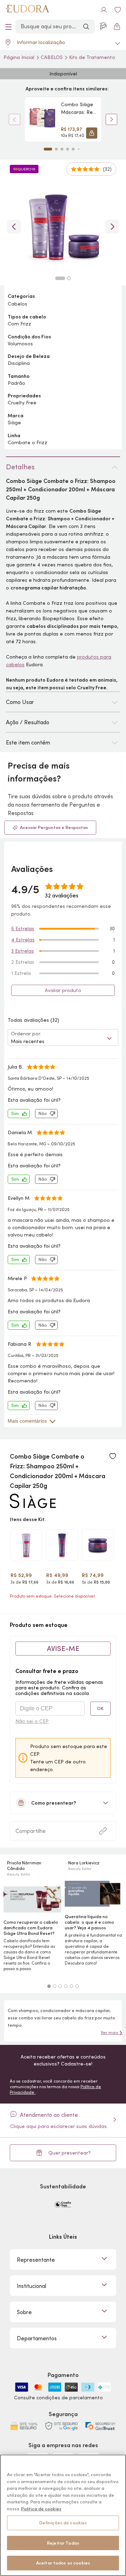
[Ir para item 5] (73, 149)
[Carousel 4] (66, 1986)
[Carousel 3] (60, 1986)
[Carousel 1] (49, 1986)
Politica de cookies (41, 2509)
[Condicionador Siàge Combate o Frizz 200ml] (26, 1545)
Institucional (31, 2286)
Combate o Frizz (27, 442)
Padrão (16, 383)
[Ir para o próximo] (112, 227)
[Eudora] (27, 10)
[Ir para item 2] (56, 149)
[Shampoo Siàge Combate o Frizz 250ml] (62, 1545)
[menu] (8, 27)
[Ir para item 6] (79, 149)
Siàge (14, 423)
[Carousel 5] (71, 1986)
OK (100, 1708)
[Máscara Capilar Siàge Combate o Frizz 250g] (98, 1545)
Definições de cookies (63, 2523)
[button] (92, 133)
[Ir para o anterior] (14, 227)
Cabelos (52, 57)
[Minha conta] (104, 10)
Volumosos (20, 344)
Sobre (24, 2312)
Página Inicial (20, 57)
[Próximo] (111, 119)
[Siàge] (33, 1506)
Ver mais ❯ (112, 2032)
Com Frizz (19, 324)
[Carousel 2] (55, 1986)
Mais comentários (27, 1421)
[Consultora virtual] (104, 27)
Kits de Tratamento (92, 57)
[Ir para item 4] (68, 149)
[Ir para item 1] (48, 149)
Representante (36, 2260)
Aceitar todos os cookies (63, 2563)
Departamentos (37, 2338)
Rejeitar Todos (63, 2543)
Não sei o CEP (32, 1721)
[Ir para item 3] (62, 149)
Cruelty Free (22, 403)
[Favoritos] (118, 10)
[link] (63, 119)
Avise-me (63, 1649)
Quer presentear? (69, 2153)
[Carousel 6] (77, 1986)
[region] (63, 2515)
